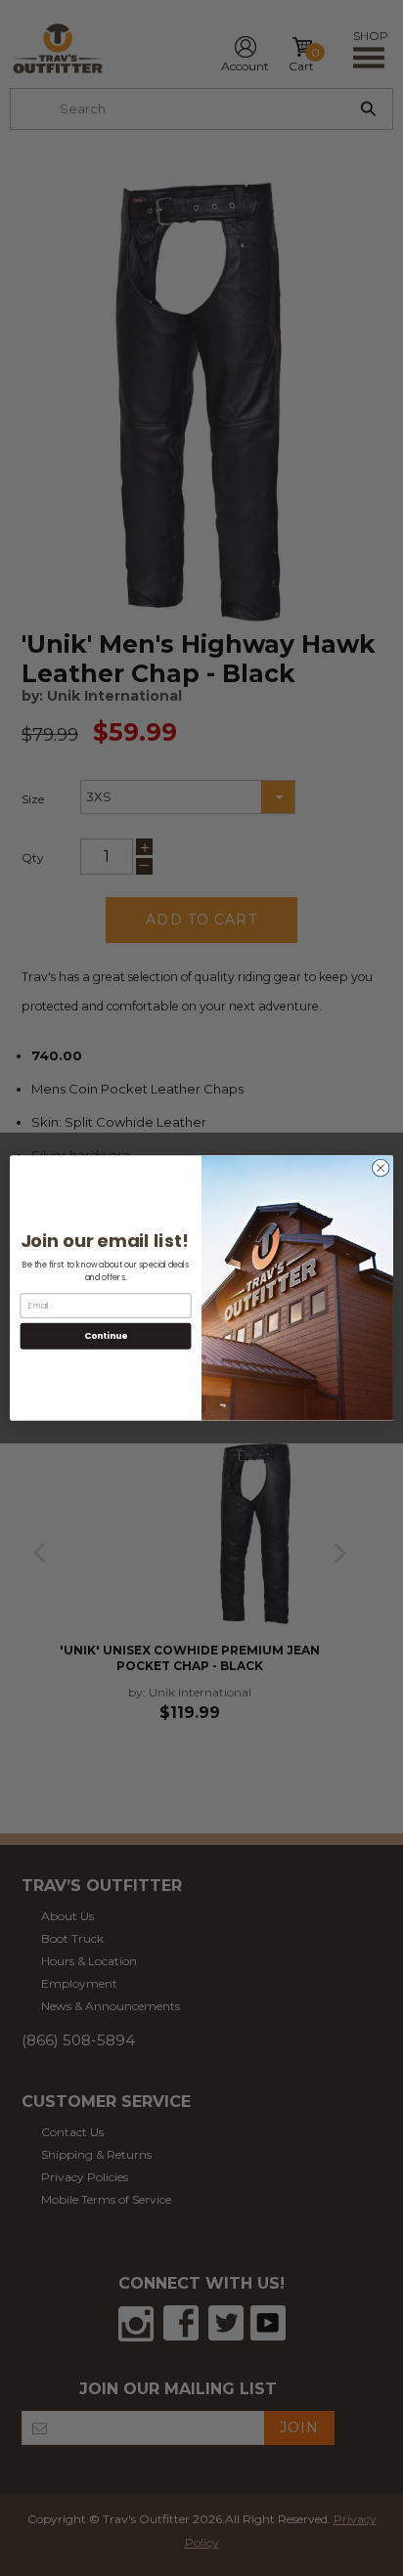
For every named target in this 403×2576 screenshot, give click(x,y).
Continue (106, 1335)
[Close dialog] (381, 1168)
